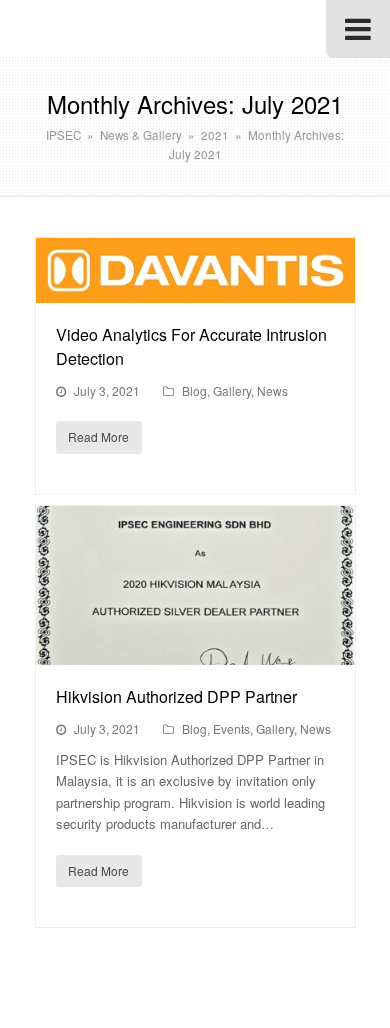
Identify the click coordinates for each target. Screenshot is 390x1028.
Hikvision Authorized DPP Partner (176, 696)
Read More (98, 436)
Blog (194, 390)
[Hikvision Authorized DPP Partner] (195, 586)
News (272, 390)
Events (231, 728)
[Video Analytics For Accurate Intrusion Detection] (195, 271)
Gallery (232, 390)
